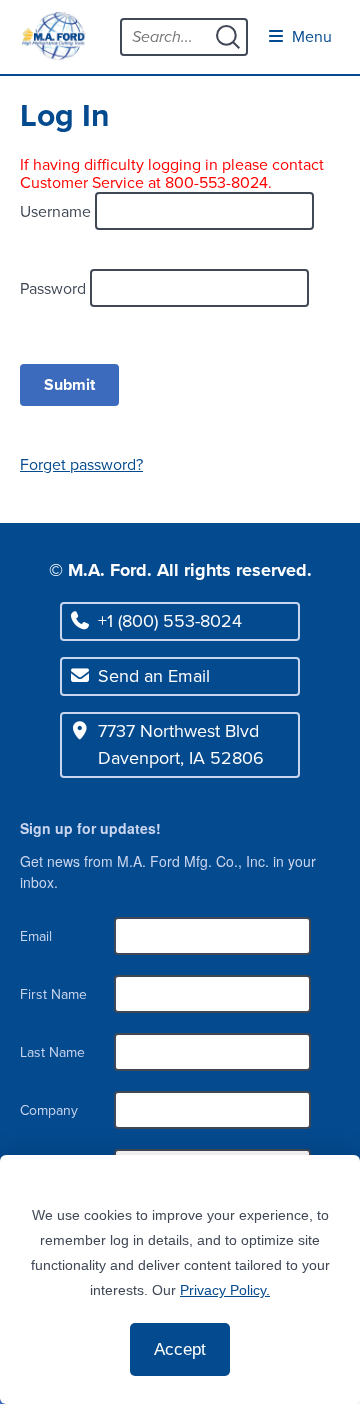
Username (57, 211)
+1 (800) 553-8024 (170, 621)
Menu (310, 36)
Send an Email (154, 676)
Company (49, 1110)
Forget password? (81, 464)
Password (55, 287)
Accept (180, 1349)
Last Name (52, 1052)
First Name (53, 994)
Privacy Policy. (225, 1290)
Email (36, 936)
